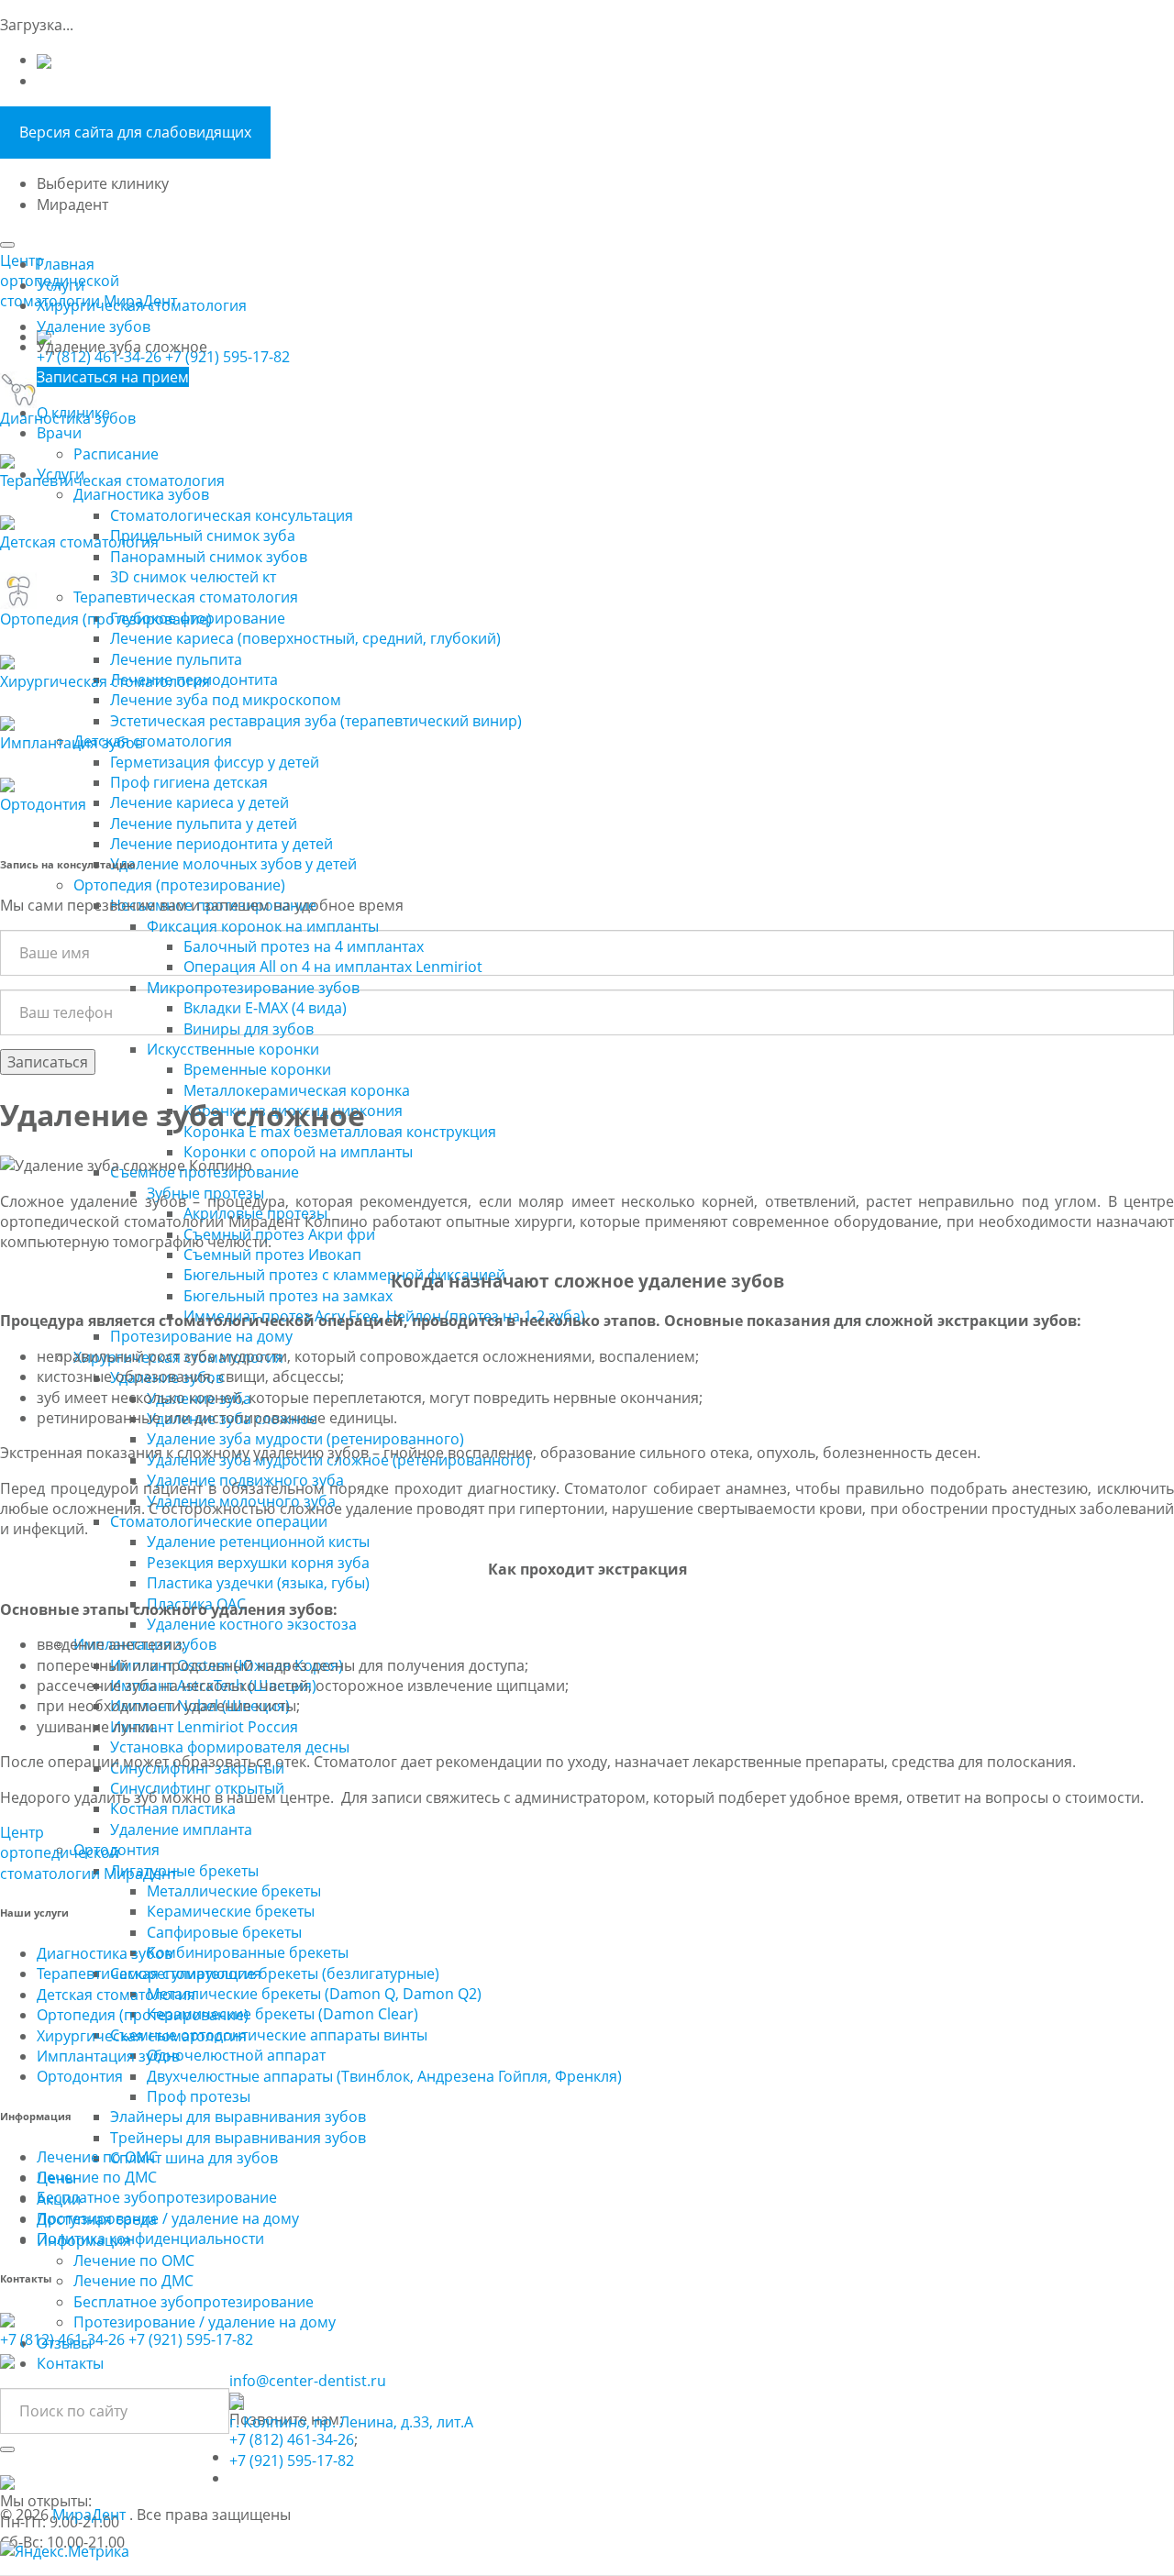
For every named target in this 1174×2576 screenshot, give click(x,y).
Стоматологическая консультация (232, 515)
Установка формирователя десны (230, 1747)
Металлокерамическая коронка (297, 1090)
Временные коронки (257, 1069)
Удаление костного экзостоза (252, 1624)
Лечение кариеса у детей (199, 802)
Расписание (116, 454)
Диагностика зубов (141, 494)
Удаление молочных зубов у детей (233, 864)
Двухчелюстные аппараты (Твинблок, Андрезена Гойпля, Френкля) (384, 2076)
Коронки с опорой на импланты (298, 1152)
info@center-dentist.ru (308, 2381)
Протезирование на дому (201, 1336)
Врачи (59, 433)
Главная (66, 264)
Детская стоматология (153, 741)
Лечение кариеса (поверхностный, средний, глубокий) (305, 638)
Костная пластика (173, 1808)
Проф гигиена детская (189, 782)
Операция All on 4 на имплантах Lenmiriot (333, 967)
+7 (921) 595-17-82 (227, 357)
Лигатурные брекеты (184, 1871)
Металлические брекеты (234, 1891)
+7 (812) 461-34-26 (99, 357)
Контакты (70, 2363)
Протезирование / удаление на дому (205, 2322)
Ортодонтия (80, 2076)
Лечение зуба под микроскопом (226, 700)
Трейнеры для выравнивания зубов (238, 2138)
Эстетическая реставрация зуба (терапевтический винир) (316, 721)
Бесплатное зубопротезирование (194, 2302)
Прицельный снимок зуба (203, 536)
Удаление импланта (181, 1830)
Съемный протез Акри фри (279, 1234)
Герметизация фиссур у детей (215, 762)
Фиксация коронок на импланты (263, 926)
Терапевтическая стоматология (186, 597)
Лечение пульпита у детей (204, 824)
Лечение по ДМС (133, 2281)
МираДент (91, 2515)
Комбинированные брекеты (248, 1952)
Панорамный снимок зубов (209, 557)
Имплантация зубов (108, 2056)
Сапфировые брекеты (224, 1932)
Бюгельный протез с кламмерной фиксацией (344, 1275)
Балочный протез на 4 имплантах (304, 946)
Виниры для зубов (249, 1029)
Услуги (61, 285)
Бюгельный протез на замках (288, 1296)
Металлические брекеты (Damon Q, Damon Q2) (314, 1994)
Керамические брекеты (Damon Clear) (282, 2014)
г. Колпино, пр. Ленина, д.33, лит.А (351, 2422)
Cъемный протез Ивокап (272, 1255)
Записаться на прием (113, 377)
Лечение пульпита (176, 659)
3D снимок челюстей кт (193, 577)
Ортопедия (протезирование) (179, 885)
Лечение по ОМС (134, 2261)
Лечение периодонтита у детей (222, 844)
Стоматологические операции (219, 1521)
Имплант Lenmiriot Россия (204, 1727)
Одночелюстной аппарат (236, 2055)
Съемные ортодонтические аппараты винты (269, 2035)
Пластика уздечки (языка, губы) (258, 1583)
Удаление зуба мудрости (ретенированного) (305, 1439)
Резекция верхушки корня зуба (258, 1563)
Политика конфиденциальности (150, 2239)
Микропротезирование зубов (253, 988)
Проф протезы (199, 2096)
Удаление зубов (94, 326)
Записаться (48, 1062)
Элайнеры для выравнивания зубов (238, 2117)
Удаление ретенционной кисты (258, 1542)
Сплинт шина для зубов (194, 2158)
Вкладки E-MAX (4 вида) (265, 1008)
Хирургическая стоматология (142, 305)
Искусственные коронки (233, 1049)
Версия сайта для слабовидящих (135, 132)
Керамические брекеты (231, 1911)
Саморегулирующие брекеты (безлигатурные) (275, 1973)
